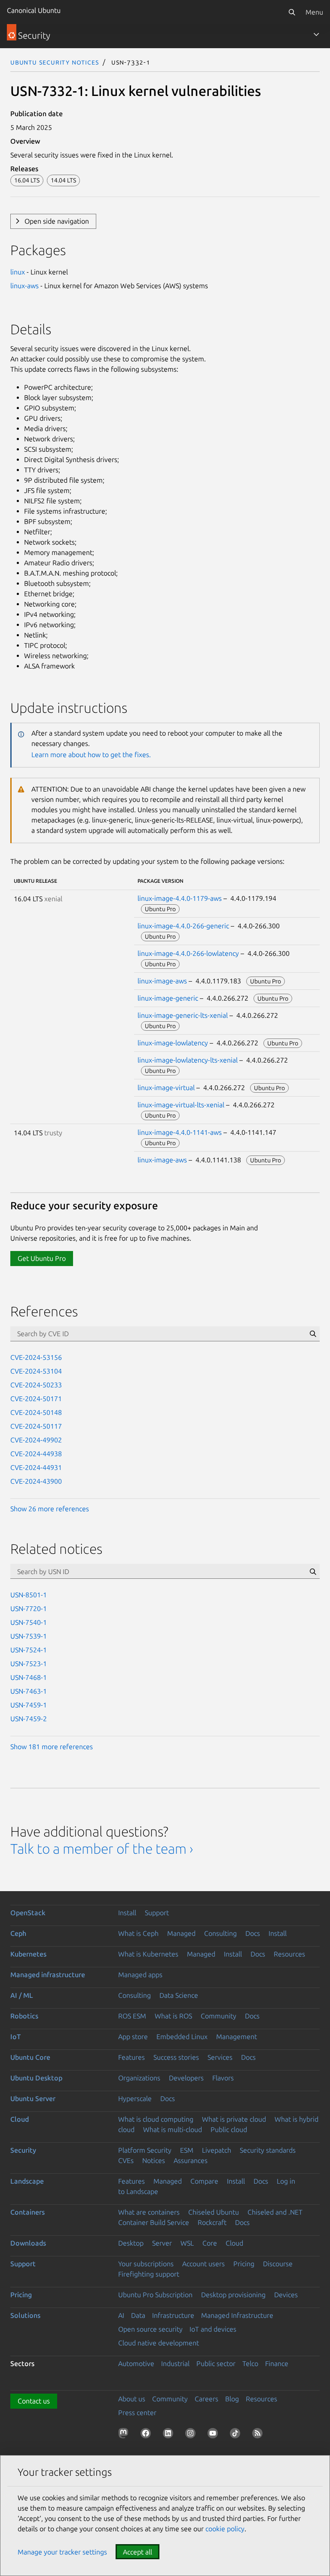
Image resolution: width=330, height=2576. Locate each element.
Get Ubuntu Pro (42, 1258)
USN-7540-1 (29, 1622)
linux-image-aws (162, 981)
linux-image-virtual (166, 1088)
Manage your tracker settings (62, 2552)
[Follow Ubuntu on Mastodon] (125, 2435)
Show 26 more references (50, 1509)
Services (220, 2057)
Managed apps (140, 1975)
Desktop (131, 2243)
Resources (289, 1954)
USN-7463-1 (29, 1691)
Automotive (136, 2363)
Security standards (268, 2150)
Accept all (137, 2552)
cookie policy (225, 2529)
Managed (181, 1933)
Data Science (179, 1995)
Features (131, 2057)
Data (138, 2315)
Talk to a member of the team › (102, 1849)
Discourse (278, 2264)
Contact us (34, 2401)
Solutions (25, 2315)
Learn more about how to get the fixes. (91, 755)
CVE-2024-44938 (36, 1454)
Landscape (27, 2181)
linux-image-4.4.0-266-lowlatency (188, 953)
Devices (286, 2295)
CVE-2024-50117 (36, 1426)
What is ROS (173, 2016)
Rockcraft (212, 2222)
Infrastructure (173, 2315)
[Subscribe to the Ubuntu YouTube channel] (214, 2435)
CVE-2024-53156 (36, 1357)
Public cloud (229, 2129)
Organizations (139, 2078)
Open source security (150, 2329)
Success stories (176, 2057)
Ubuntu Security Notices (55, 62)
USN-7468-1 (29, 1677)
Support (157, 1913)
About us (132, 2399)
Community (218, 2016)
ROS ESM (132, 2016)
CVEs (126, 2160)
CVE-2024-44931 (36, 1467)
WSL (187, 2243)
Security (23, 2150)
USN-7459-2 (29, 1719)
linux (18, 272)
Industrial (175, 2363)
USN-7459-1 (29, 1705)
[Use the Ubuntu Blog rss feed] (259, 2435)
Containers (27, 2212)
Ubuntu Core (30, 2057)
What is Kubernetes (148, 1954)
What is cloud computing (156, 2119)
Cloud (20, 2119)
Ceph (18, 1933)
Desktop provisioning (233, 2295)
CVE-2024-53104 (36, 1371)
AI (121, 2315)
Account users (203, 2264)
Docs (253, 1933)
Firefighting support (149, 2274)
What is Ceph (138, 1933)
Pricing (244, 2264)
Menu (314, 12)
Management (237, 2037)
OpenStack (28, 1913)
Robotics (24, 2016)
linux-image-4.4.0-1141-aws (180, 1132)
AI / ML (22, 1995)
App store (133, 2037)
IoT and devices (213, 2329)
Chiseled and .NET (275, 2212)
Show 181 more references (52, 1747)
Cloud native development (159, 2343)
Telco (250, 2363)
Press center (137, 2413)
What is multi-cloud (173, 2129)
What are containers (149, 2212)
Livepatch (217, 2150)
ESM (187, 2150)
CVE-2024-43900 (36, 1481)
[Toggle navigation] (316, 34)
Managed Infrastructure (237, 2315)
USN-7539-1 (29, 1636)
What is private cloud (234, 2119)
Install (127, 1913)
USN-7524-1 (29, 1650)
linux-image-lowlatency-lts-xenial (188, 1060)
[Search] (292, 12)
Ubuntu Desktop (36, 2078)
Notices (154, 2160)
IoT (15, 2037)
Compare (204, 2181)
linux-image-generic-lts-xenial (183, 1015)
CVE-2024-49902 (36, 1440)
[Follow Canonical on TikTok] (237, 2435)
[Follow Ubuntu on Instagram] (192, 2435)
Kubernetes (28, 1954)
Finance (277, 2363)
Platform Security (145, 2150)
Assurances (191, 2160)
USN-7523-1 (29, 1664)
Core (210, 2243)
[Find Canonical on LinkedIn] (170, 2435)
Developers (186, 2078)
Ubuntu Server (33, 2098)
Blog (232, 2399)
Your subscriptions (146, 2264)
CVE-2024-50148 (36, 1412)
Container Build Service (154, 2222)
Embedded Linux (182, 2037)
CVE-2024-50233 (36, 1385)
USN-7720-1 (29, 1608)
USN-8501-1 (29, 1595)
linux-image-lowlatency (173, 1043)
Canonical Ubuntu (34, 10)
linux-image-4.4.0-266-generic (183, 926)
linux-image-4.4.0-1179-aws (180, 898)
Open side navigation (57, 221)
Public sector (216, 2363)
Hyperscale (135, 2098)
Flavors (223, 2078)
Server (162, 2243)
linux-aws (24, 286)
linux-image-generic (168, 998)
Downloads (28, 2243)
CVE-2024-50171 (36, 1399)
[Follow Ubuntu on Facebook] (147, 2435)
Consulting (220, 1933)
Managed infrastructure (48, 1975)
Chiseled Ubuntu (214, 2212)
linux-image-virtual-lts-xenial (181, 1105)
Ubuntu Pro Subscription (155, 2295)
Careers (206, 2399)
